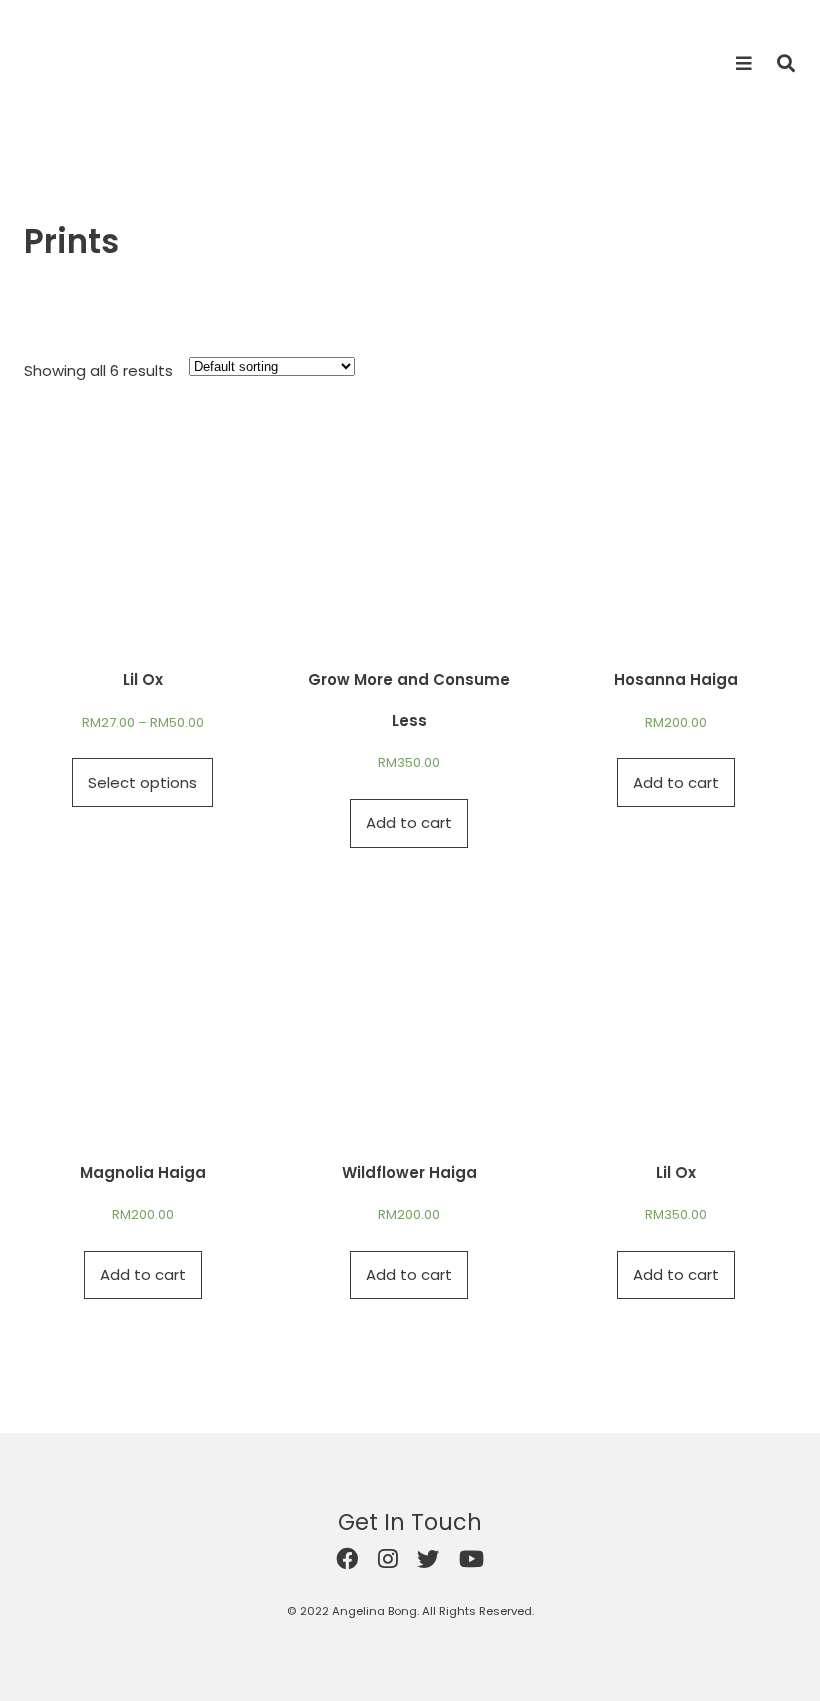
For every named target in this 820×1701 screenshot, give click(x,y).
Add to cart (409, 822)
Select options (142, 782)
